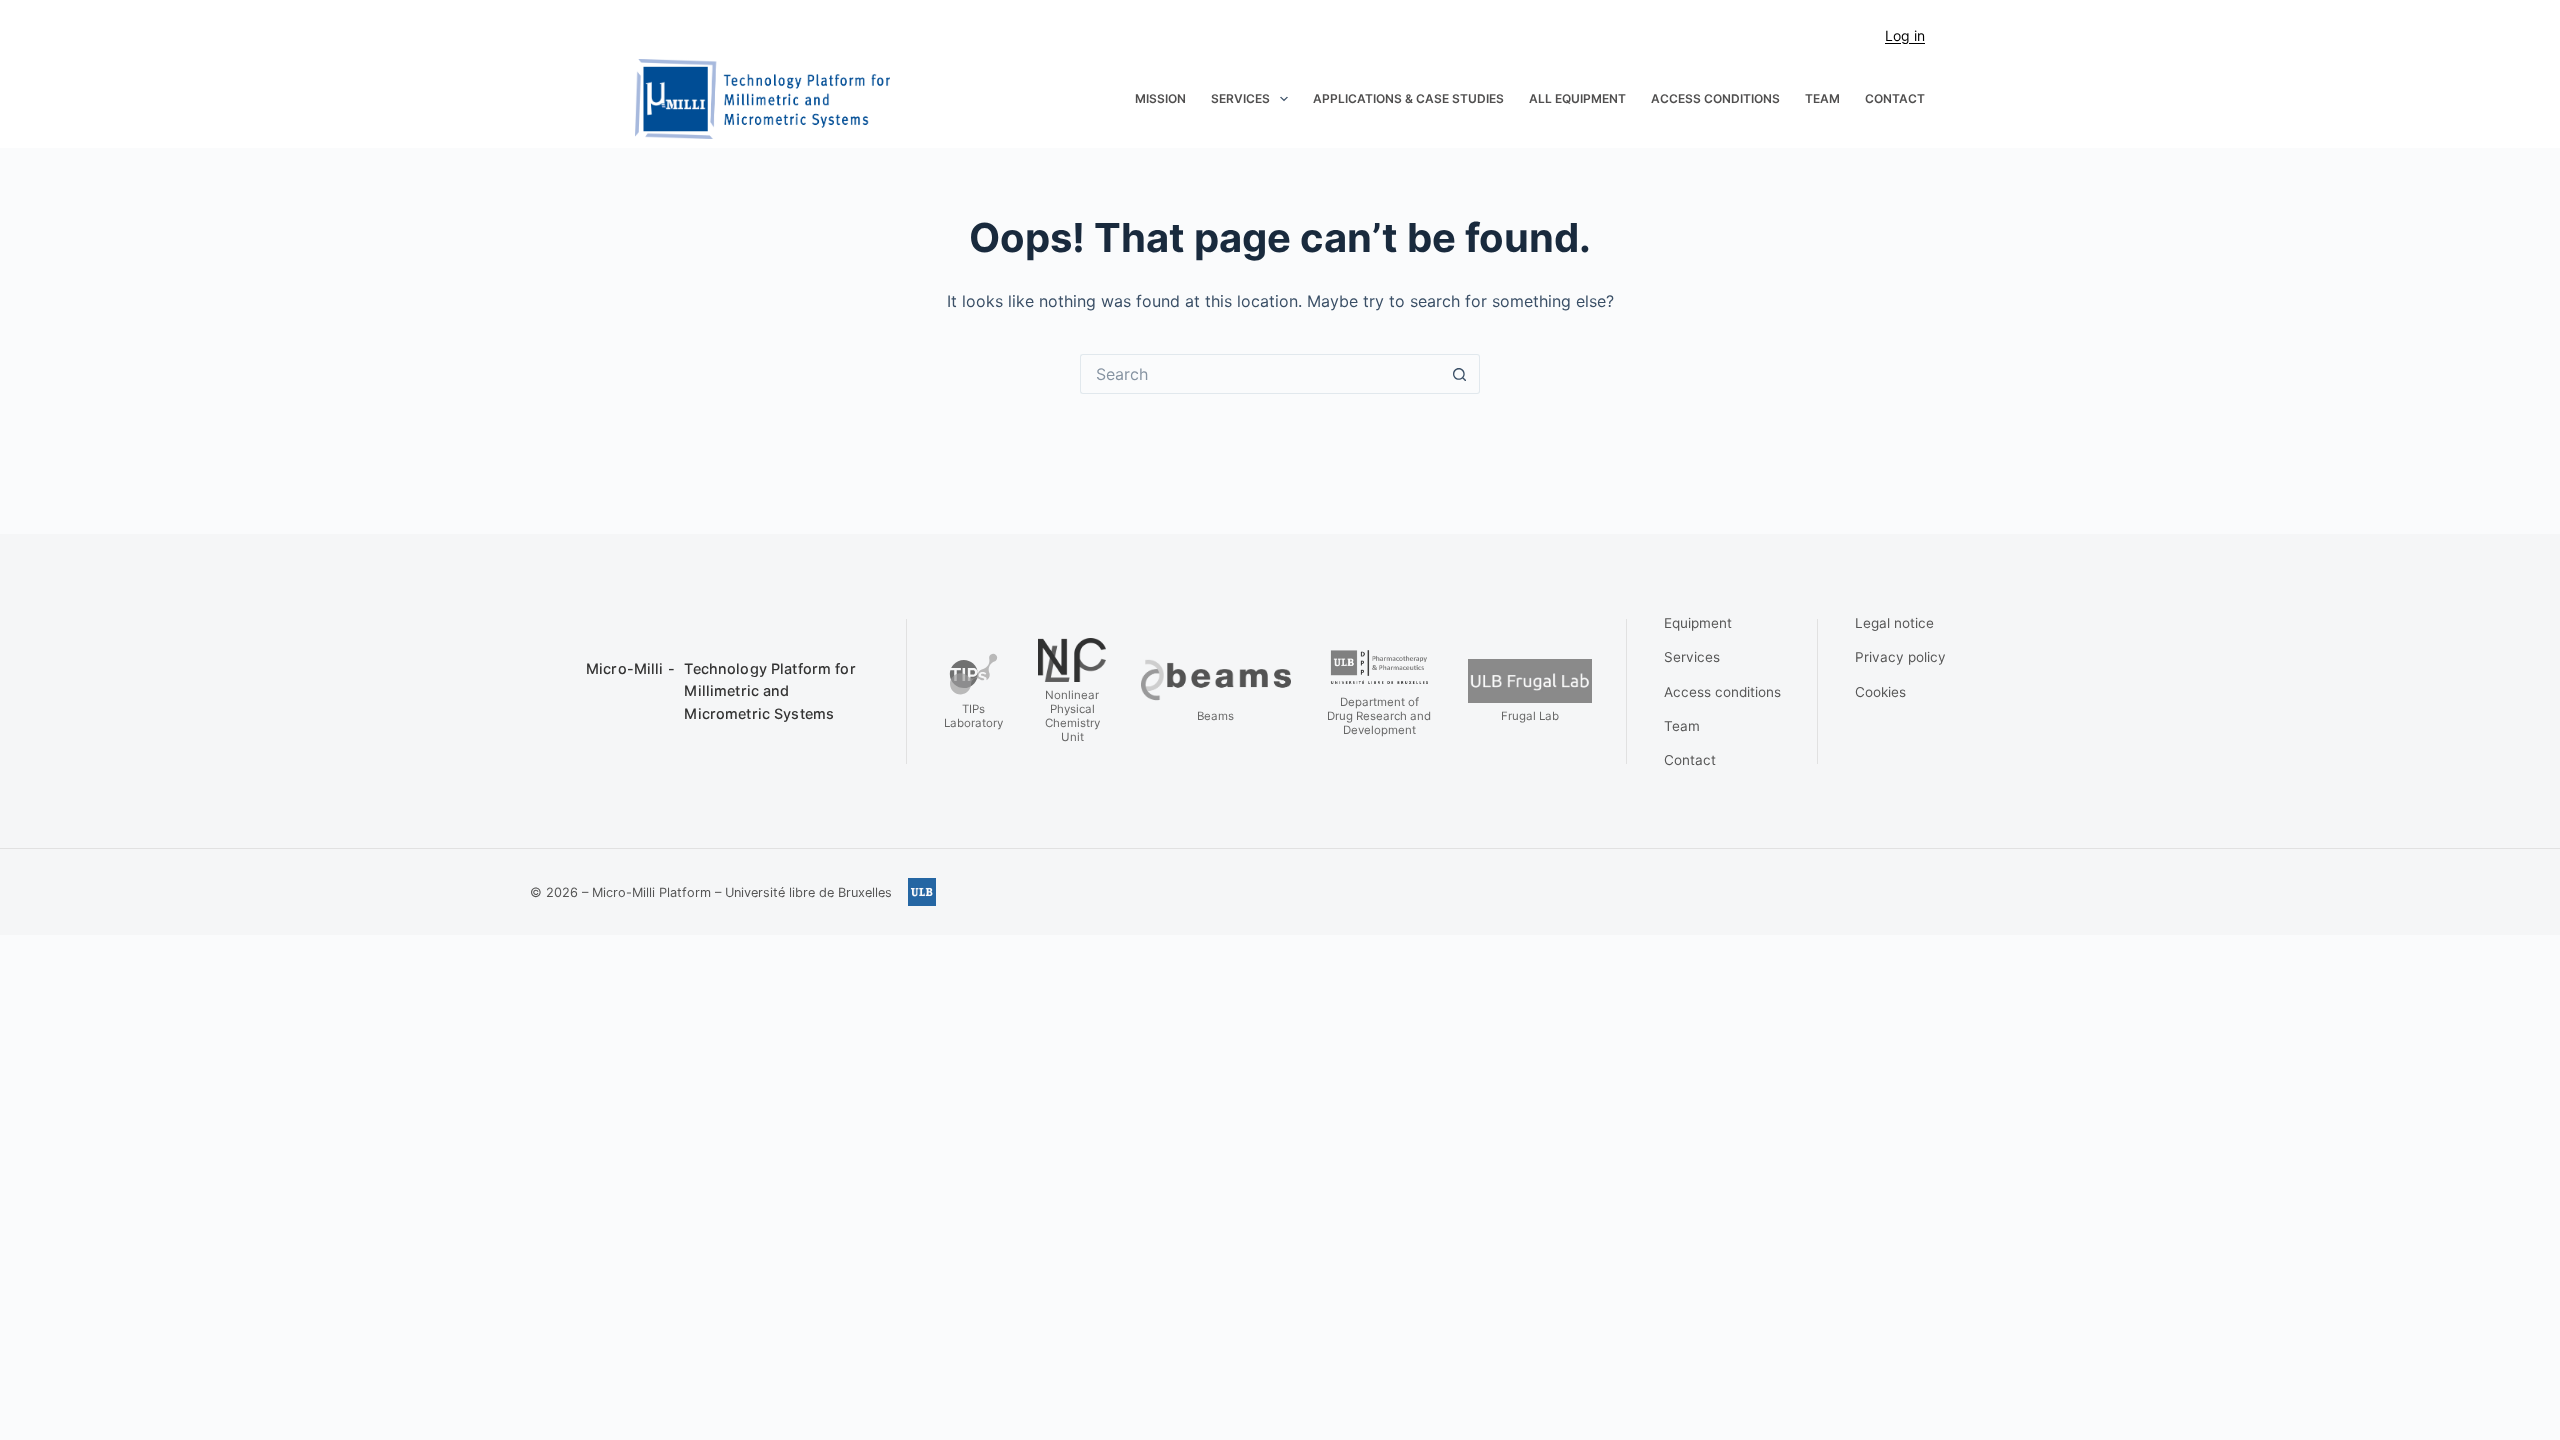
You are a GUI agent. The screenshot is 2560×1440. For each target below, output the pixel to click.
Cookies (1880, 692)
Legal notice (1894, 623)
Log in (1905, 36)
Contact (1895, 98)
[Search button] (1460, 374)
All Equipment (1577, 98)
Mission (1160, 98)
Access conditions (1722, 692)
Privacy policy (1900, 657)
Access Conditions (1715, 98)
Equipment (1698, 623)
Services (1240, 98)
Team (1822, 98)
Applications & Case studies (1408, 98)
